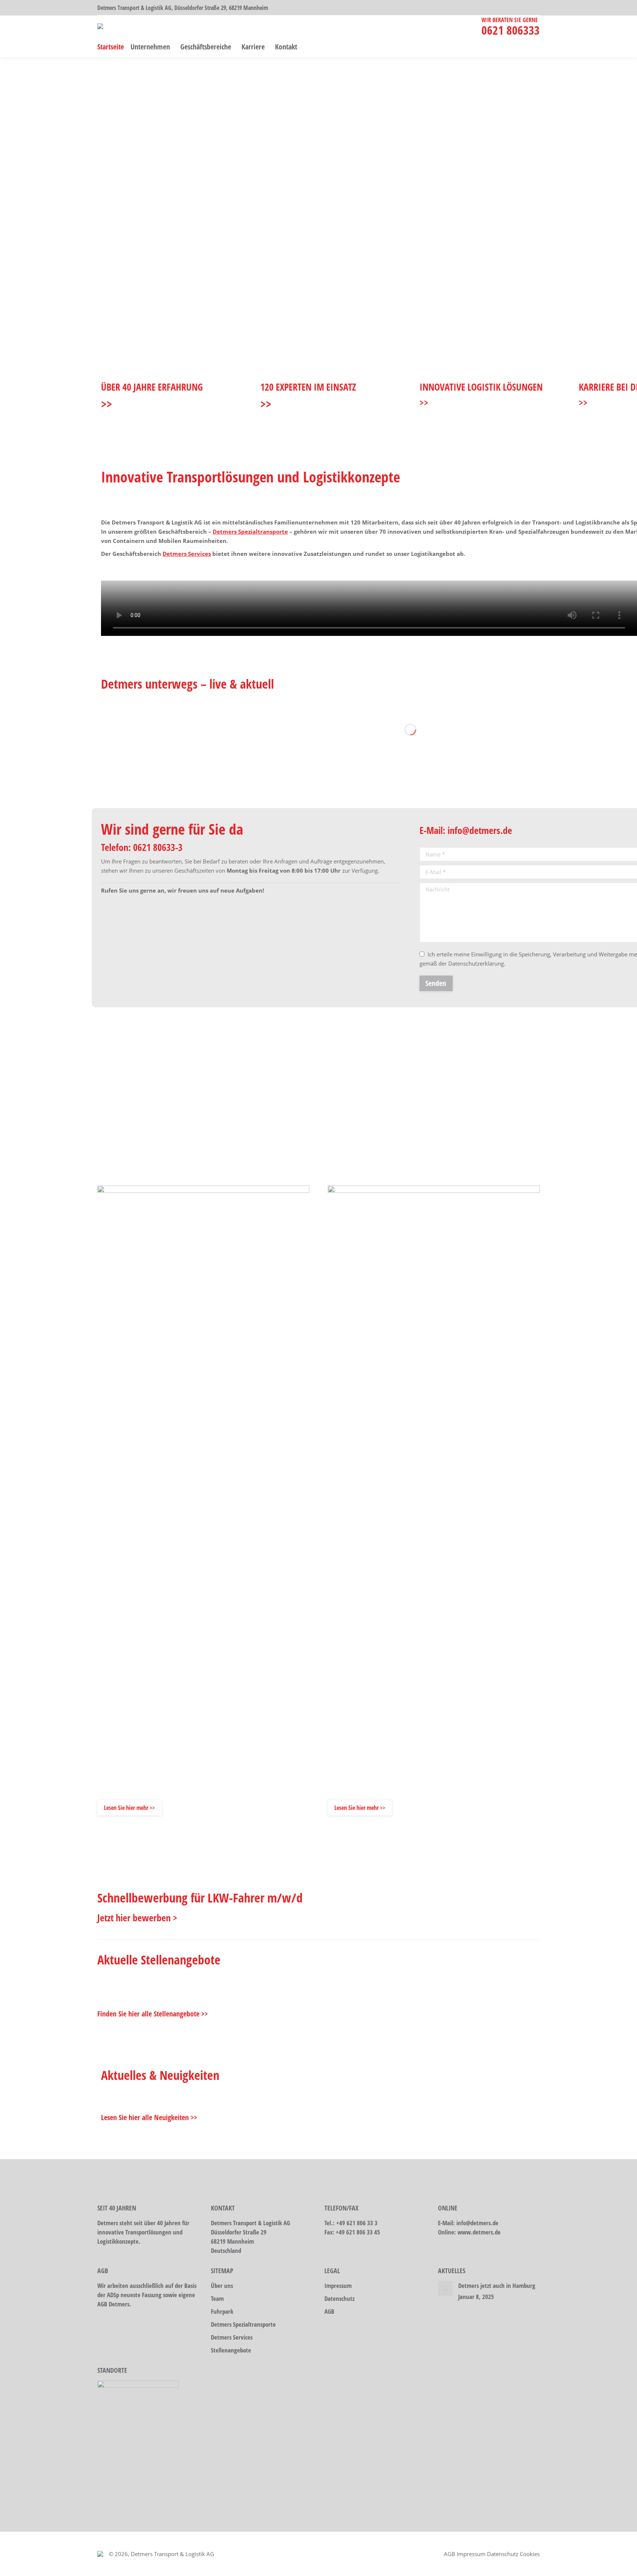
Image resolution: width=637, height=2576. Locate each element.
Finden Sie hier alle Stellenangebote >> (153, 2014)
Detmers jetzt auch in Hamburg (497, 2286)
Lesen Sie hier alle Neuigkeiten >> (149, 2117)
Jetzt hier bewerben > (137, 1918)
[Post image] (445, 2288)
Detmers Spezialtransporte (250, 532)
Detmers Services (187, 554)
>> (107, 404)
